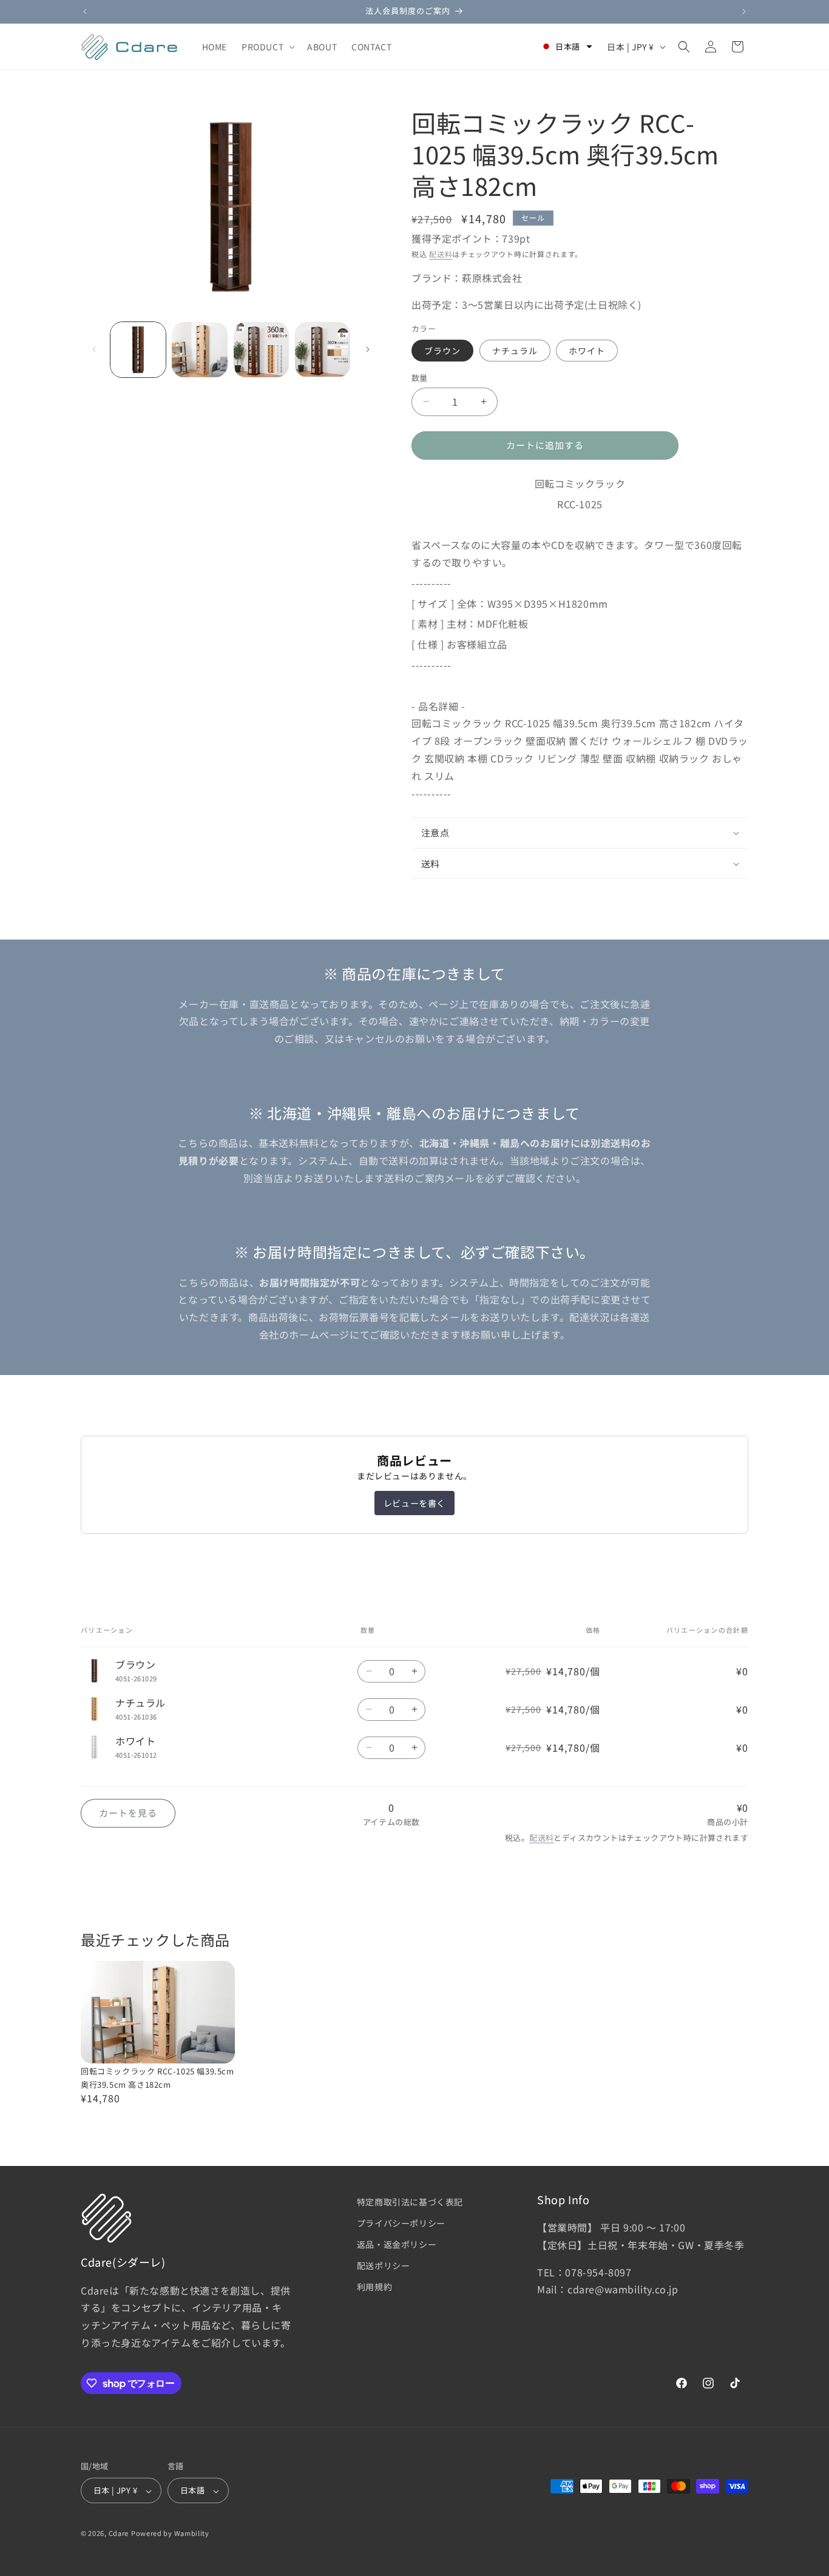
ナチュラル (515, 351)
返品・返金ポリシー (397, 2244)
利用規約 (374, 2287)
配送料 (441, 254)
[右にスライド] (368, 349)
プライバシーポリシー (401, 2223)
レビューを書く (414, 1503)
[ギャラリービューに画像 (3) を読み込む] (261, 350)
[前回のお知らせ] (85, 12)
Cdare (119, 2534)
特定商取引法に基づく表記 (410, 2202)
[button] (267, 47)
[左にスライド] (94, 349)
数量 (420, 378)
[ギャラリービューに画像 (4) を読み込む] (323, 350)
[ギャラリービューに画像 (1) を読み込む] (138, 350)
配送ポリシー (384, 2266)
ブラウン (442, 351)
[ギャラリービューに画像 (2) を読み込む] (199, 350)
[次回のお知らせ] (744, 12)
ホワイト (587, 351)
